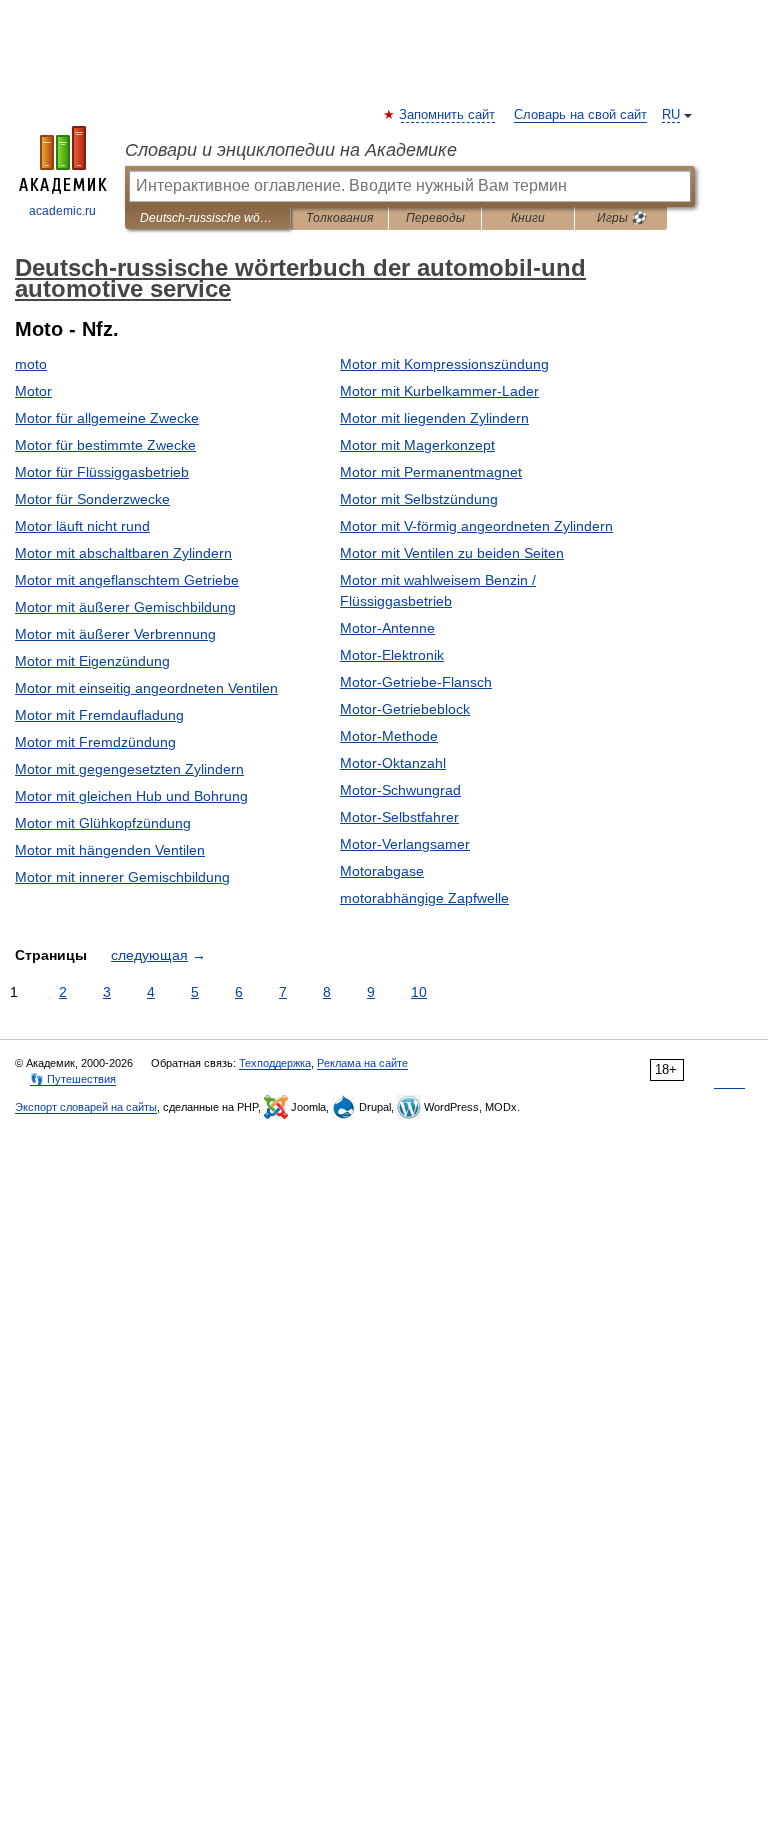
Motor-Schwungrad (400, 790)
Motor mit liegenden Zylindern (434, 418)
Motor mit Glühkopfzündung (103, 823)
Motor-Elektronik (392, 655)
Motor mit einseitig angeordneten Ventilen (146, 688)
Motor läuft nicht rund (82, 526)
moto (31, 364)
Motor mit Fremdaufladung (99, 715)
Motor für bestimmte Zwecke (105, 445)
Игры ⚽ (621, 218)
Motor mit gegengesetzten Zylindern (129, 769)
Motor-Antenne (387, 628)
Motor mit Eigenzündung (92, 661)
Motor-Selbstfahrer (399, 817)
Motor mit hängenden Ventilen (110, 850)
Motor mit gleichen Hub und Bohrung (131, 796)
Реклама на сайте (362, 1063)
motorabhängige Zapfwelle (424, 898)
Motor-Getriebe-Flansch (416, 682)
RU (671, 115)
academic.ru (62, 211)
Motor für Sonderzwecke (92, 499)
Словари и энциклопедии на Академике (291, 150)
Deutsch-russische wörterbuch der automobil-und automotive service (207, 218)
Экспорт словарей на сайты (86, 1107)
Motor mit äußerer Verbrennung (115, 634)
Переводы (435, 218)
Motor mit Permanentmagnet (431, 472)
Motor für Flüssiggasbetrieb (102, 472)
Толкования (339, 218)
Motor (33, 391)
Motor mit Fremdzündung (95, 742)
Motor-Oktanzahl (393, 763)
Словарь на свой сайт (580, 115)
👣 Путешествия (73, 1079)
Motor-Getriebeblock (405, 709)
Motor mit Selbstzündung (419, 499)
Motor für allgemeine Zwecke (107, 418)
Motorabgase (382, 871)
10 (419, 992)
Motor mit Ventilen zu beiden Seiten (452, 553)
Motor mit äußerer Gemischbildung (125, 607)
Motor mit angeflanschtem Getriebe (127, 580)
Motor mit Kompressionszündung (444, 364)
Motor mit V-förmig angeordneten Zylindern (476, 526)
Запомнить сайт (448, 115)
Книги (528, 218)
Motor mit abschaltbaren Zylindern (123, 553)
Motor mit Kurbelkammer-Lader (439, 391)
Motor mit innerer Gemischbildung (122, 877)
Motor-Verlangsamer (405, 844)
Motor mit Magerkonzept (417, 445)
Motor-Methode (389, 736)
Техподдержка (275, 1063)
